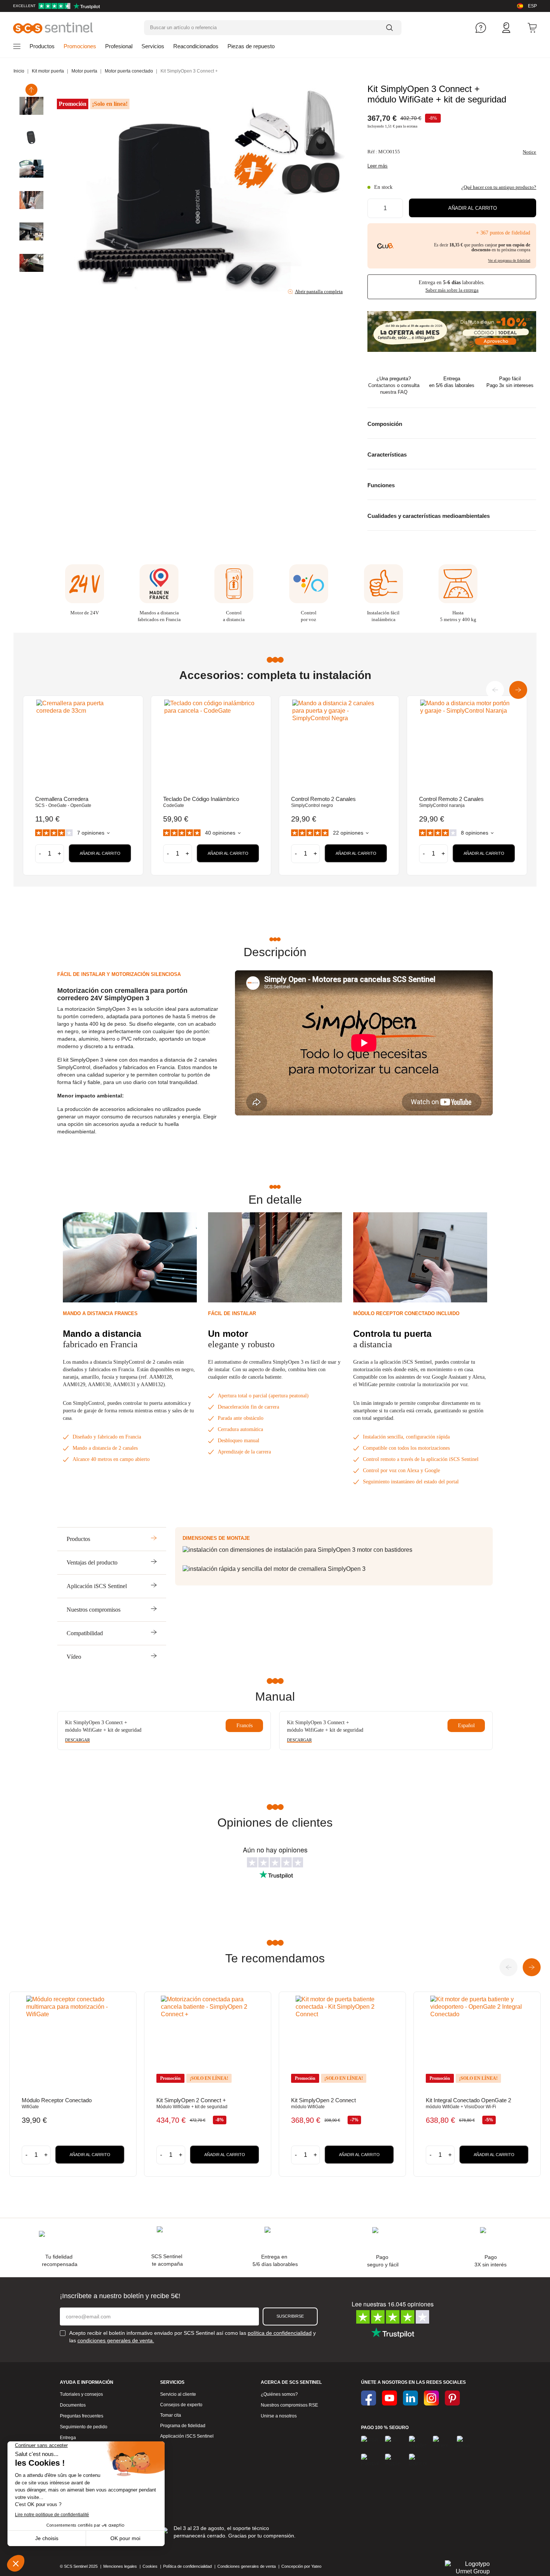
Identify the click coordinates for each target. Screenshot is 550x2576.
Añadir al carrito (100, 853)
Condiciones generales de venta (247, 2566)
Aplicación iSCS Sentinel (97, 1586)
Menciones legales (120, 2566)
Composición (385, 424)
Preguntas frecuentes (82, 2416)
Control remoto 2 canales (323, 799)
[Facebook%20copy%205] (389, 2398)
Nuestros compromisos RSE (289, 2405)
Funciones (381, 485)
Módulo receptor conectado (57, 2100)
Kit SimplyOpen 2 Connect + (191, 2100)
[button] (473, 208)
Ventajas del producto (92, 1562)
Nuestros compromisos (94, 1610)
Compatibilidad (85, 1633)
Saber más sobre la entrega (452, 290)
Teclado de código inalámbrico (201, 799)
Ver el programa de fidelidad (509, 260)
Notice (529, 152)
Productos (78, 1539)
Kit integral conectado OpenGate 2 (468, 2100)
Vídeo (74, 1657)
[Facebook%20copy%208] (452, 2398)
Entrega (68, 2438)
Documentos (73, 2405)
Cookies (150, 2566)
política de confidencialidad (280, 2333)
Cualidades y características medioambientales (429, 516)
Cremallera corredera (62, 799)
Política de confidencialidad (187, 2566)
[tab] (452, 423)
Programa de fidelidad (183, 2426)
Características (387, 455)
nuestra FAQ (394, 392)
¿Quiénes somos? (279, 2394)
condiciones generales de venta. (116, 2340)
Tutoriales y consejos (81, 2394)
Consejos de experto (181, 2405)
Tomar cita (171, 2415)
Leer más (378, 166)
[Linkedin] (410, 2398)
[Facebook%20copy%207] (431, 2398)
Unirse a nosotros (279, 2416)
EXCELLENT (24, 6)
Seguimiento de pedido (84, 2427)
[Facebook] (369, 2398)
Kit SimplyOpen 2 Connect (323, 2100)
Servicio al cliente (178, 2394)
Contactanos (382, 385)
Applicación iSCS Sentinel (187, 2436)
